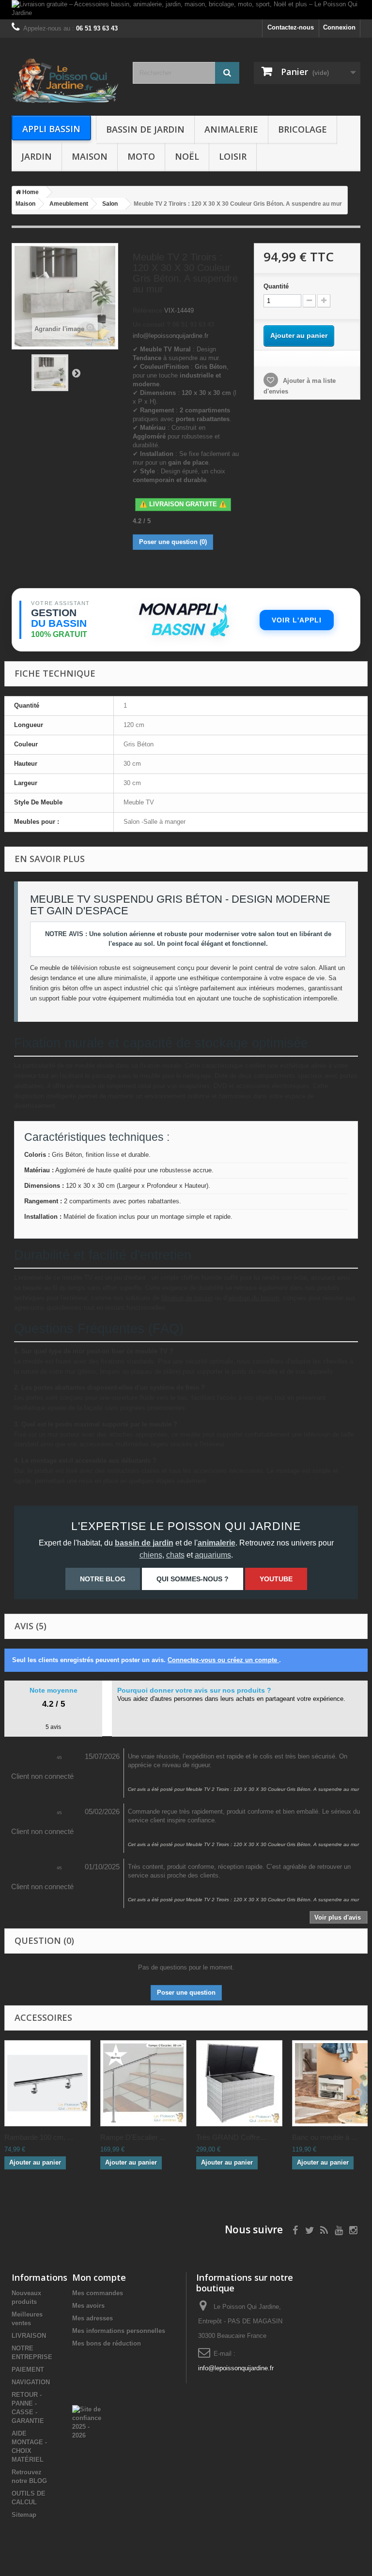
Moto (141, 156)
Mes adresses (93, 2318)
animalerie (217, 1543)
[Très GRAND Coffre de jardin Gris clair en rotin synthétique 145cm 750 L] (239, 2083)
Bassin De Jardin (145, 129)
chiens (151, 1555)
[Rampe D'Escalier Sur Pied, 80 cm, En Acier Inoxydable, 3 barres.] (143, 2083)
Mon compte (99, 2277)
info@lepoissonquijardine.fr (236, 2368)
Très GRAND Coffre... (231, 2137)
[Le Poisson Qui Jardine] (65, 80)
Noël (187, 156)
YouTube (276, 1579)
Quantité (276, 286)
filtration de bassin (187, 1298)
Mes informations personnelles (119, 2331)
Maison (90, 156)
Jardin (37, 156)
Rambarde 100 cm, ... (39, 2137)
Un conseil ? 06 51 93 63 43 (173, 325)
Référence (147, 311)
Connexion (339, 27)
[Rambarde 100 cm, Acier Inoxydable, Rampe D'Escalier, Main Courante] (47, 2083)
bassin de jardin (144, 1543)
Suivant (76, 373)
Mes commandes (98, 2293)
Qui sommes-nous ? (193, 1579)
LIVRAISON (29, 2336)
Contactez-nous (291, 27)
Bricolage (302, 129)
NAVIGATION (31, 2382)
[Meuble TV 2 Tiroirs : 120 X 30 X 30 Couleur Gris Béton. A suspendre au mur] (50, 373)
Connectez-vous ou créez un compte (223, 1660)
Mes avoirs (88, 2306)
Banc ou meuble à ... (325, 2137)
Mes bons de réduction (107, 2343)
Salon (110, 204)
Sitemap (24, 2515)
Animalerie (231, 129)
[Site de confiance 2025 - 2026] (87, 2422)
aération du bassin (253, 1298)
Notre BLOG (103, 1579)
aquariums (213, 1555)
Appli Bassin (51, 129)
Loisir (233, 156)
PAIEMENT (28, 2370)
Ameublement (69, 204)
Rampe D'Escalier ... (133, 2137)
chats (175, 1555)
